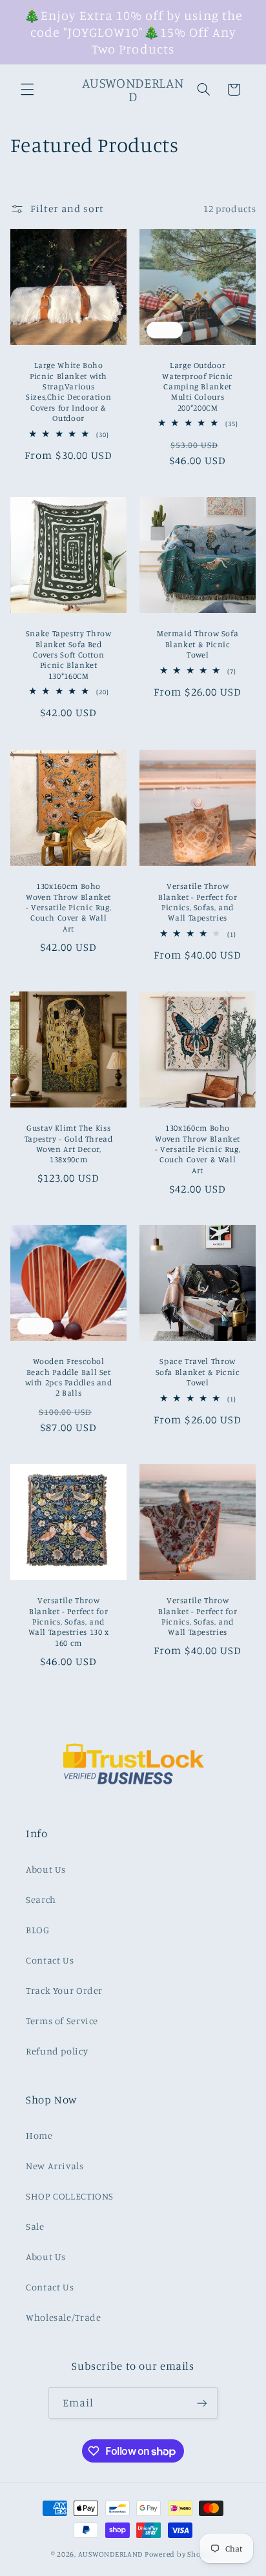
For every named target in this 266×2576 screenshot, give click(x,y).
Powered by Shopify (180, 2554)
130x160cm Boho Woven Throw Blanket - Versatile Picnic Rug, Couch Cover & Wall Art (69, 907)
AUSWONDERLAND (111, 2554)
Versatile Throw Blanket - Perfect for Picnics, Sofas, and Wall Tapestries (198, 902)
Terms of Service (62, 2021)
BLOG (38, 1930)
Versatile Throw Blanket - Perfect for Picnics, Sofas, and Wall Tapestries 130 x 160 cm (68, 1621)
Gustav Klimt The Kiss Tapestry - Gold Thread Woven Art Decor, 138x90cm (68, 1144)
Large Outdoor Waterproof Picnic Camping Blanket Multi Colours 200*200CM (198, 386)
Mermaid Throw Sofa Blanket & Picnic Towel (198, 645)
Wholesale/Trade (63, 2317)
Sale (35, 2226)
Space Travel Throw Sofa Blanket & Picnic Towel (198, 1372)
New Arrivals (55, 2166)
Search (41, 1899)
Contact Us (50, 1960)
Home (39, 2135)
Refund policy (57, 2051)
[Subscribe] (202, 2403)
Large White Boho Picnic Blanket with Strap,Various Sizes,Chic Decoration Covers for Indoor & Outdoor (68, 392)
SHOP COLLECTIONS (70, 2196)
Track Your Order (64, 1990)
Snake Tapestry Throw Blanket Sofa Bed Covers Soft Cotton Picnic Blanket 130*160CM (69, 655)
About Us (46, 1869)
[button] (27, 90)
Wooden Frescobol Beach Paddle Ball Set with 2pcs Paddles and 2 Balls (68, 1377)
